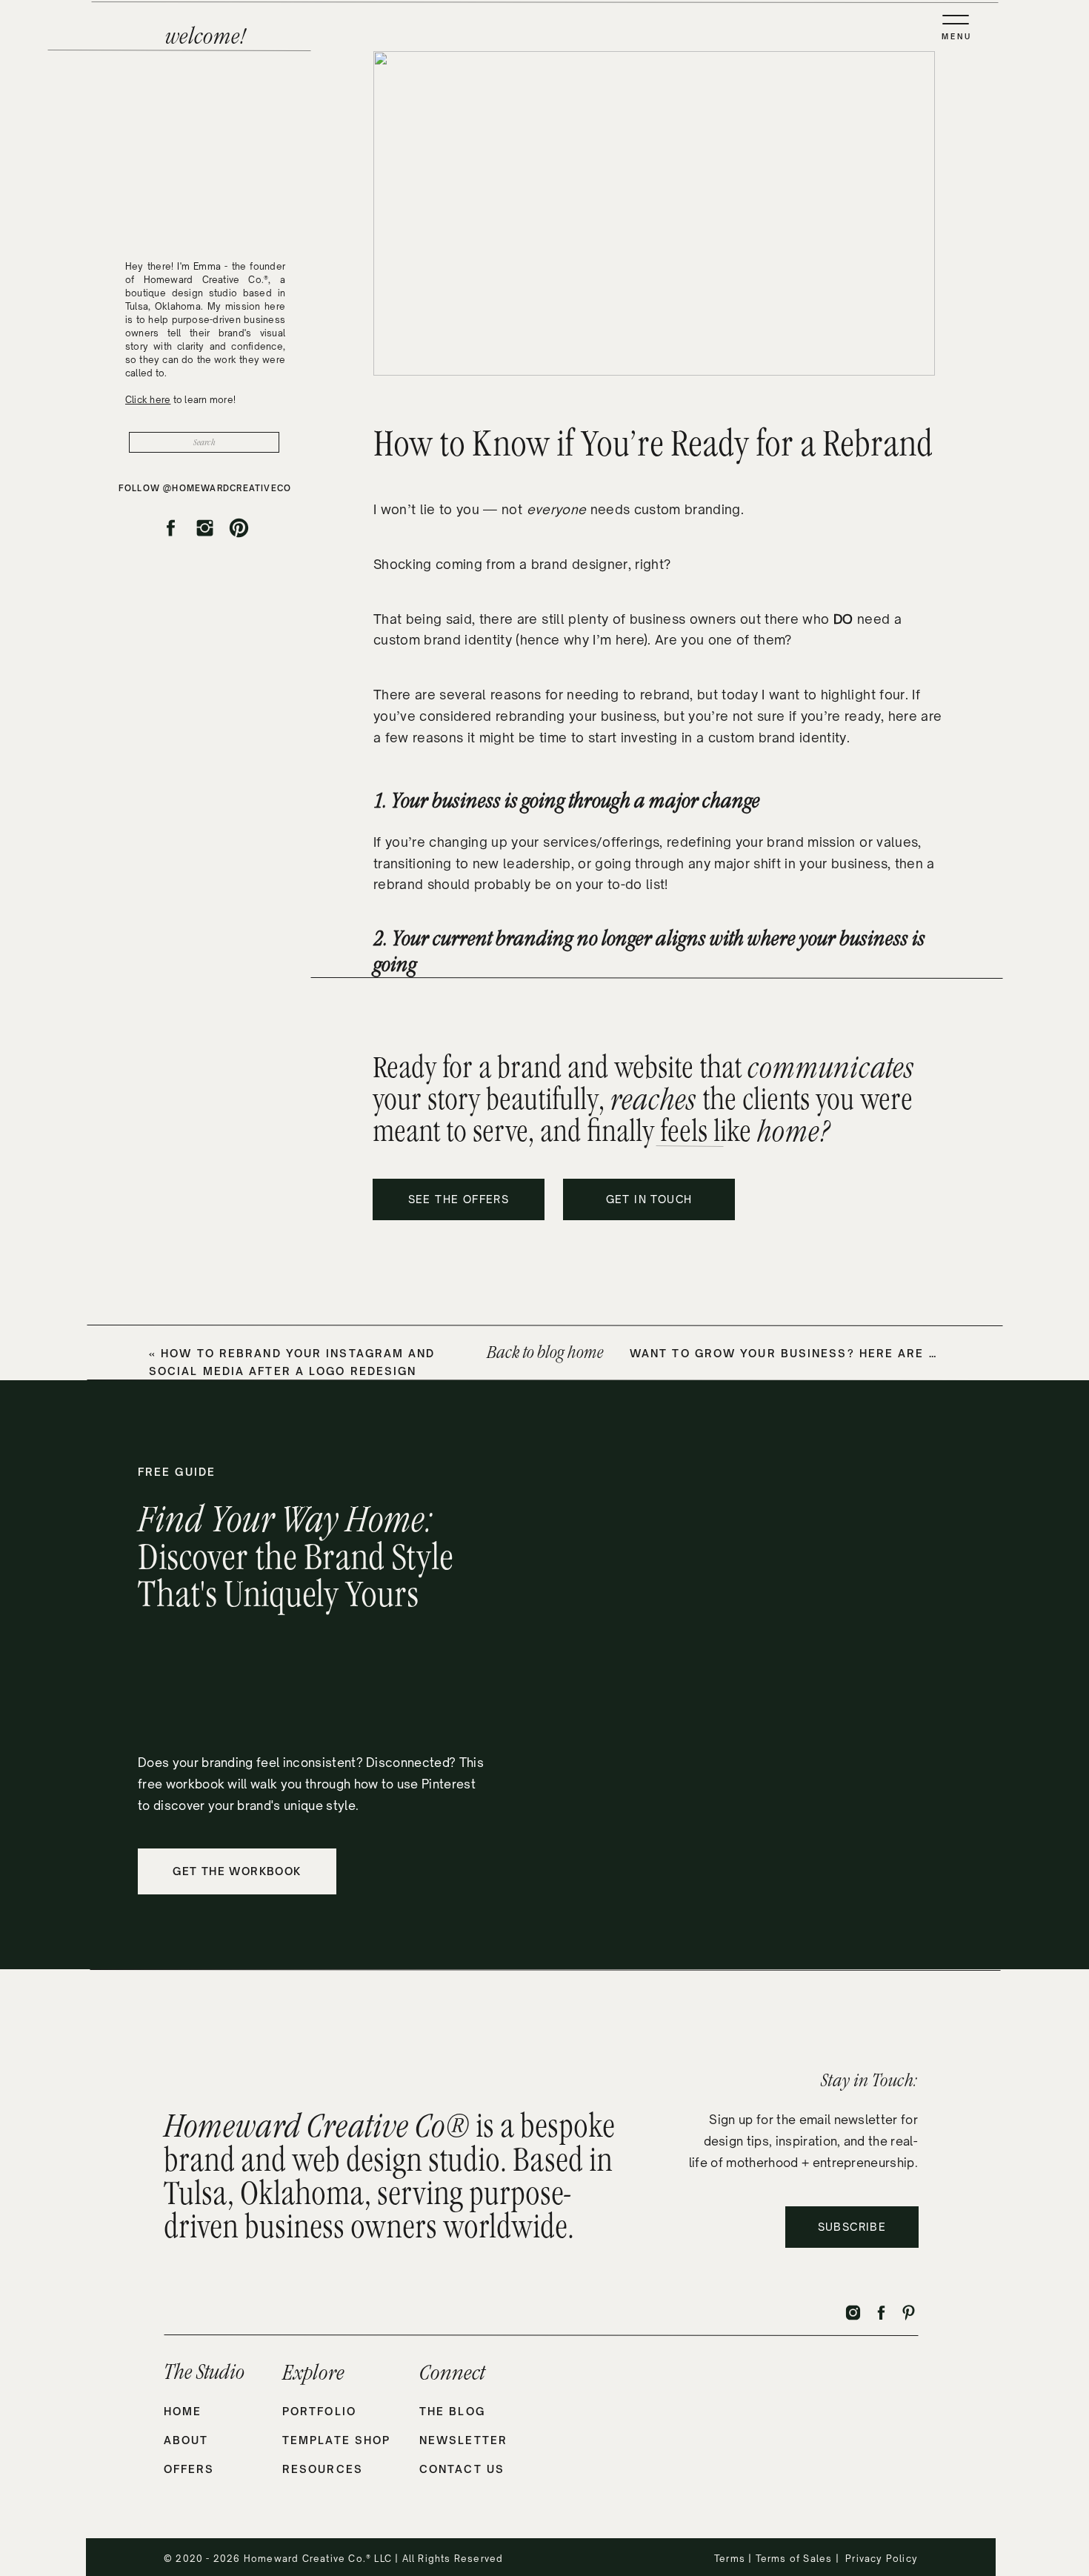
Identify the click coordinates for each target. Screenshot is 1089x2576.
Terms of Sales (794, 2559)
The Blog (452, 2411)
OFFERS (189, 2469)
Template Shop (336, 2440)
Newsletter (463, 2440)
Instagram (519, 1503)
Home (183, 2411)
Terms (731, 2559)
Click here (148, 400)
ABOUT (186, 2440)
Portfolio (319, 2411)
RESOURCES (323, 2469)
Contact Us (462, 2469)
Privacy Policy (882, 2559)
